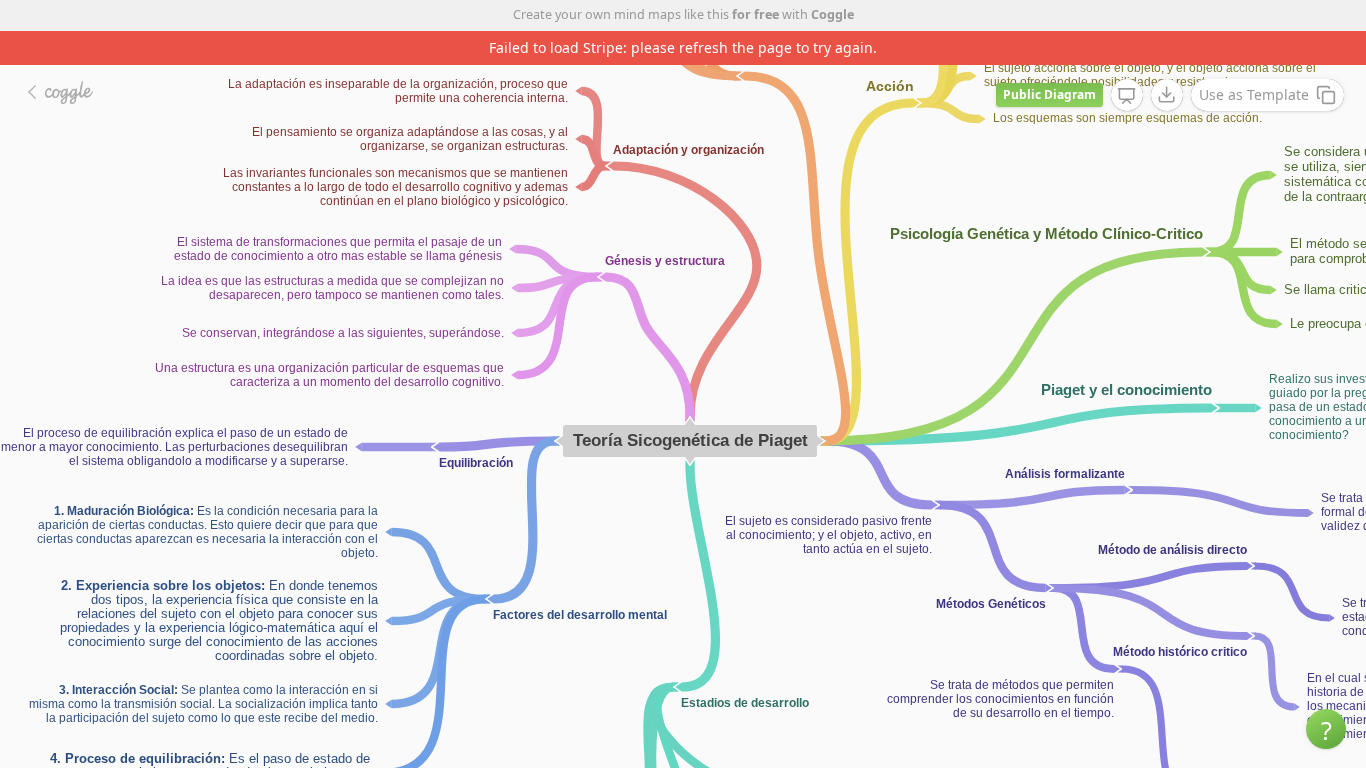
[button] (1326, 729)
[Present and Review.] (1127, 96)
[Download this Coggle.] (1167, 95)
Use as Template (1254, 94)
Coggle (832, 14)
